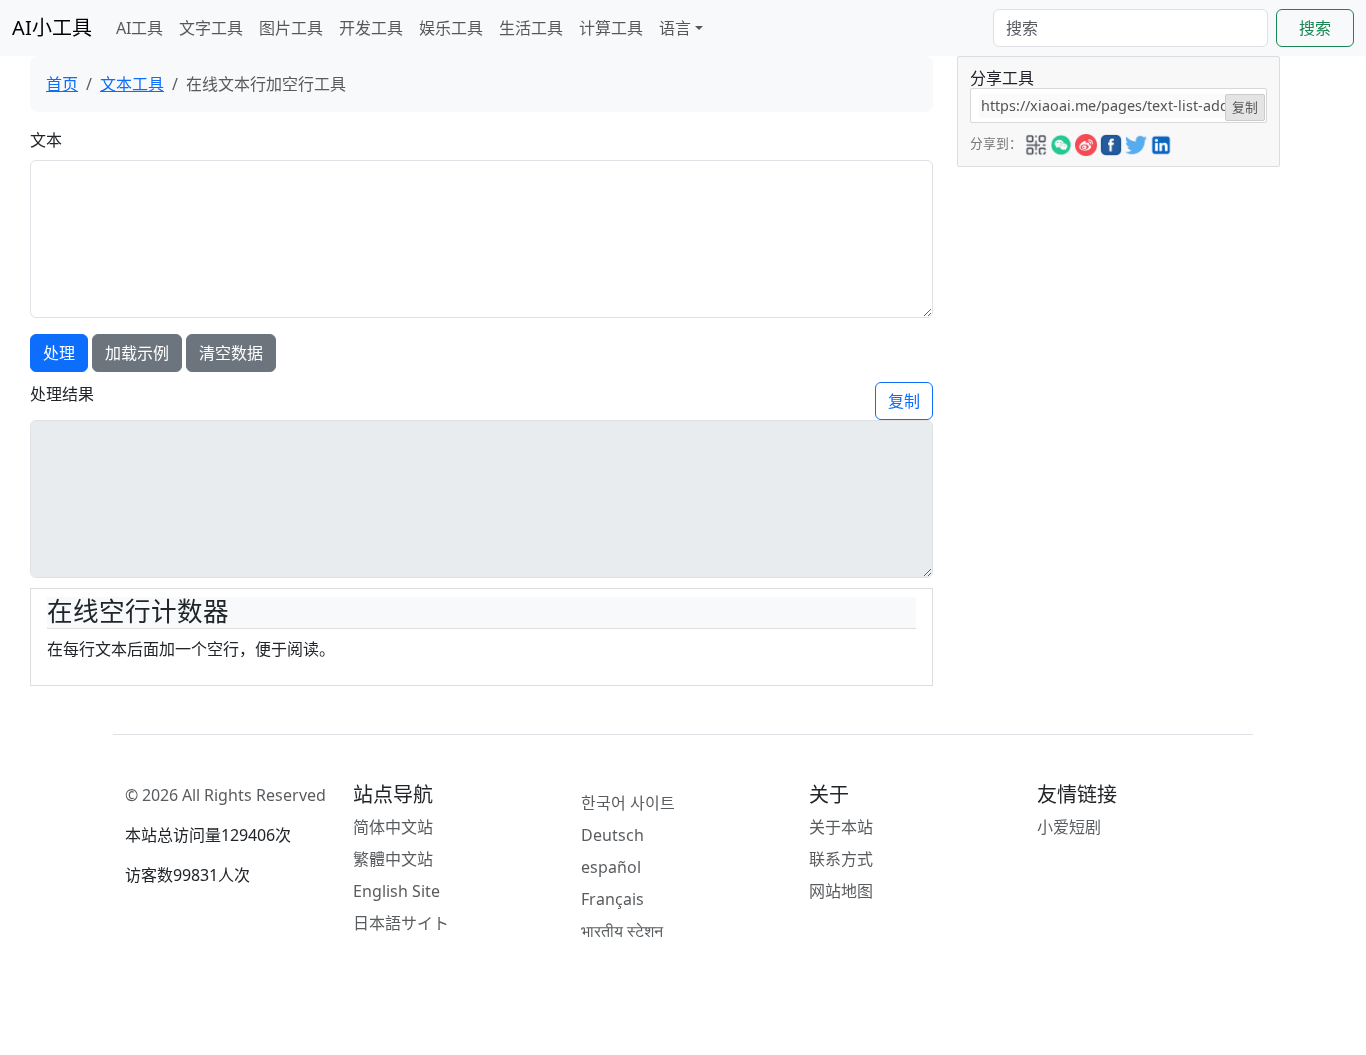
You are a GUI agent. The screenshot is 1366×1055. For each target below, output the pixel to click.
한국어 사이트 (628, 803)
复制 (904, 401)
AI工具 (139, 28)
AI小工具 (52, 27)
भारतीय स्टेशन (622, 931)
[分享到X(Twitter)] (1136, 142)
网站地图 (841, 891)
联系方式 (841, 859)
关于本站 (841, 827)
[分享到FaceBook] (1111, 142)
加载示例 (137, 353)
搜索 (1315, 28)
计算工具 (611, 28)
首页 (62, 84)
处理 (59, 353)
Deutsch (612, 835)
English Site (396, 891)
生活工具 (531, 28)
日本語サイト (401, 923)
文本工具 (132, 84)
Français (612, 899)
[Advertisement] (1119, 292)
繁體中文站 (393, 859)
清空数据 (231, 353)
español (611, 867)
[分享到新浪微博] (1086, 142)
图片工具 (291, 28)
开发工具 (371, 28)
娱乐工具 (451, 28)
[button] (1036, 142)
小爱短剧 (1069, 827)
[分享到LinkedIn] (1161, 142)
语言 (675, 28)
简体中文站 (393, 827)
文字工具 (211, 28)
